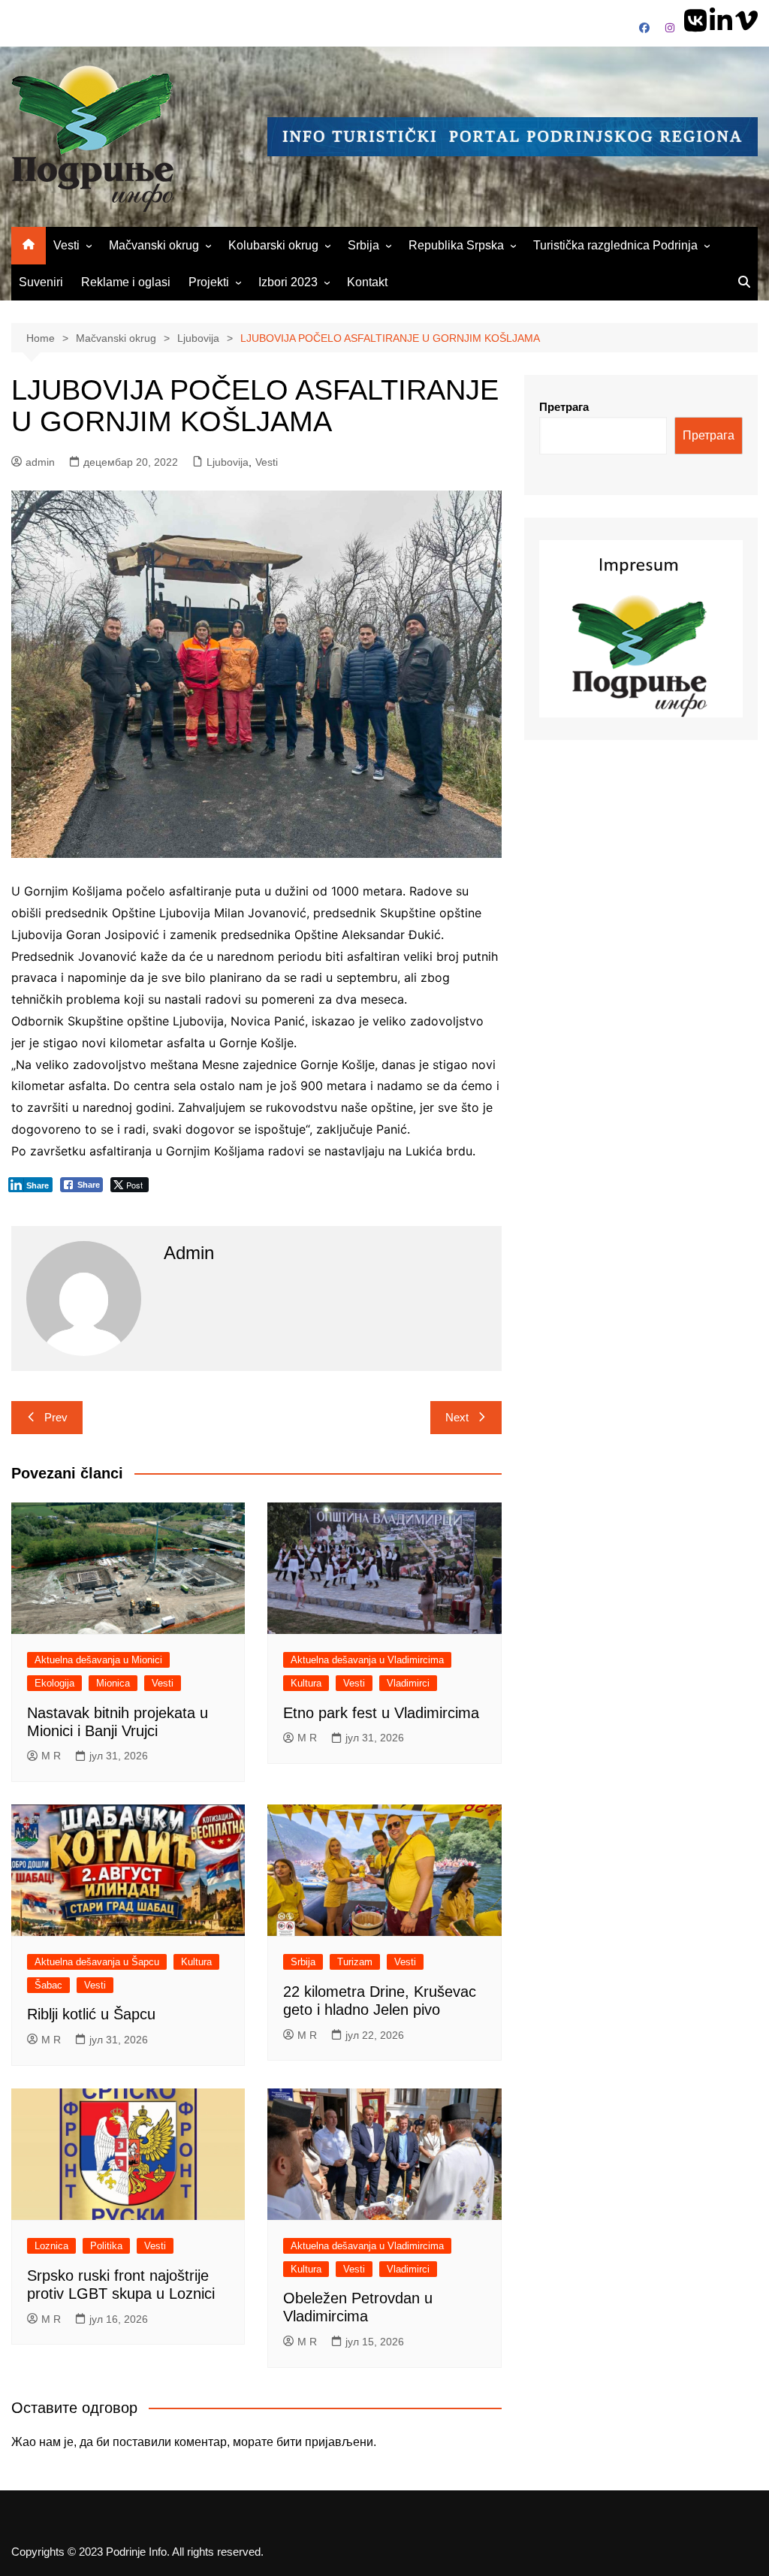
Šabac (48, 1985)
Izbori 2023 (288, 282)
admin (40, 462)
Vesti (66, 245)
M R (51, 1756)
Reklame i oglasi (126, 282)
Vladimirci (408, 1683)
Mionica (113, 1683)
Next (457, 1417)
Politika (106, 2246)
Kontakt (367, 282)
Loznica (51, 2246)
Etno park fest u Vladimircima (381, 1713)
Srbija (363, 245)
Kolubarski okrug (273, 245)
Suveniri (41, 282)
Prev (56, 1417)
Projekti (209, 282)
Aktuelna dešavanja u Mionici (98, 1660)
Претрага (564, 407)
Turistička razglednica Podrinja (615, 245)
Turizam (355, 1962)
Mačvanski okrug (154, 245)
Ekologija (54, 1683)
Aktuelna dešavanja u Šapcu (97, 1962)
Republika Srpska (456, 245)
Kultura (306, 1683)
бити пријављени (325, 2442)
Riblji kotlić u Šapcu (91, 2014)
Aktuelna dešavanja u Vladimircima (367, 1660)
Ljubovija (228, 462)
